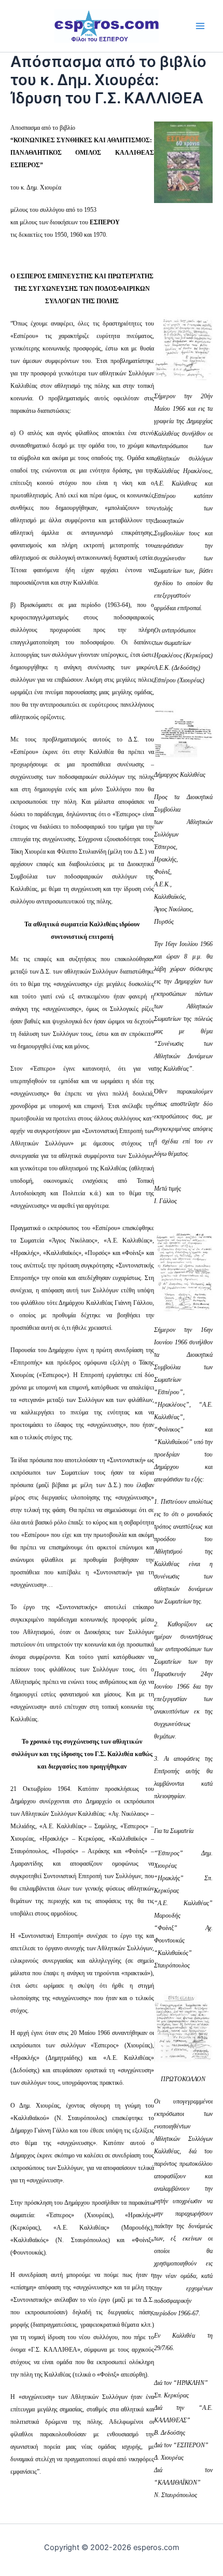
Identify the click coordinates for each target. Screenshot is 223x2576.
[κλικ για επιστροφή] (183, 161)
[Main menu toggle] (200, 26)
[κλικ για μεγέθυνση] (183, 348)
